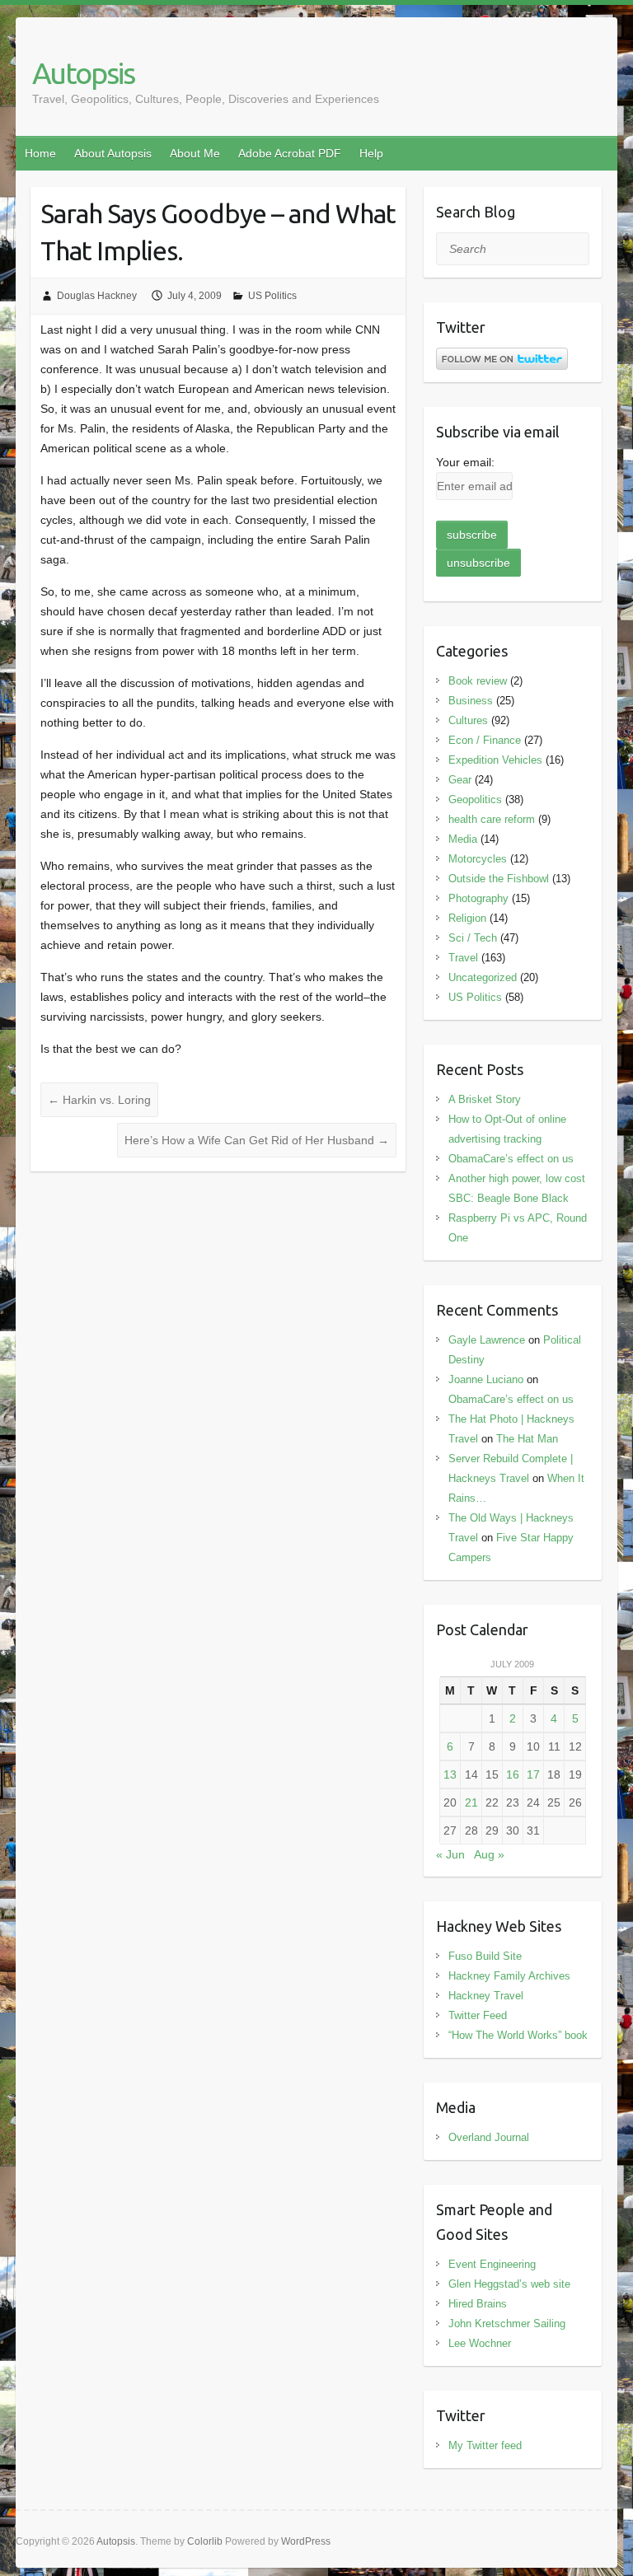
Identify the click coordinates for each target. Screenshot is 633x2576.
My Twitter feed (485, 2445)
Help (371, 153)
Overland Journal (489, 2137)
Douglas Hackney (97, 296)
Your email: (465, 462)
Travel (463, 958)
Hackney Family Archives (509, 1976)
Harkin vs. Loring (99, 1100)
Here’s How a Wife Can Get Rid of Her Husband (257, 1140)
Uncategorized (483, 977)
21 (471, 1802)
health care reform (492, 819)
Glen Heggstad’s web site (509, 2284)
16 (513, 1774)
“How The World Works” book (518, 2035)
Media (463, 839)
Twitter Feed (478, 2015)
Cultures (468, 720)
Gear (460, 780)
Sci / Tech (473, 938)
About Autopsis (113, 153)
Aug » (489, 1854)
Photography (478, 898)
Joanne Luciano (486, 1379)
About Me (195, 153)
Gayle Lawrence (487, 1340)
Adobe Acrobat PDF (290, 153)
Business (471, 701)
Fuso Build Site (485, 1956)
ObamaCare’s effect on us (511, 1159)
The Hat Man (527, 1439)
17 (533, 1774)
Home (40, 153)
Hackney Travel (486, 1996)
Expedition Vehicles (495, 760)
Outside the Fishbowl (499, 879)
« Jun (450, 1854)
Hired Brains (478, 2304)
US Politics (272, 296)
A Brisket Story (485, 1099)
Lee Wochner (480, 2343)
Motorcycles (478, 859)
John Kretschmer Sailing (507, 2324)
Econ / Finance (485, 740)
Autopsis (83, 73)
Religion (467, 918)
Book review (478, 681)
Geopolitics (475, 799)
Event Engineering (492, 2264)
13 (450, 1774)
